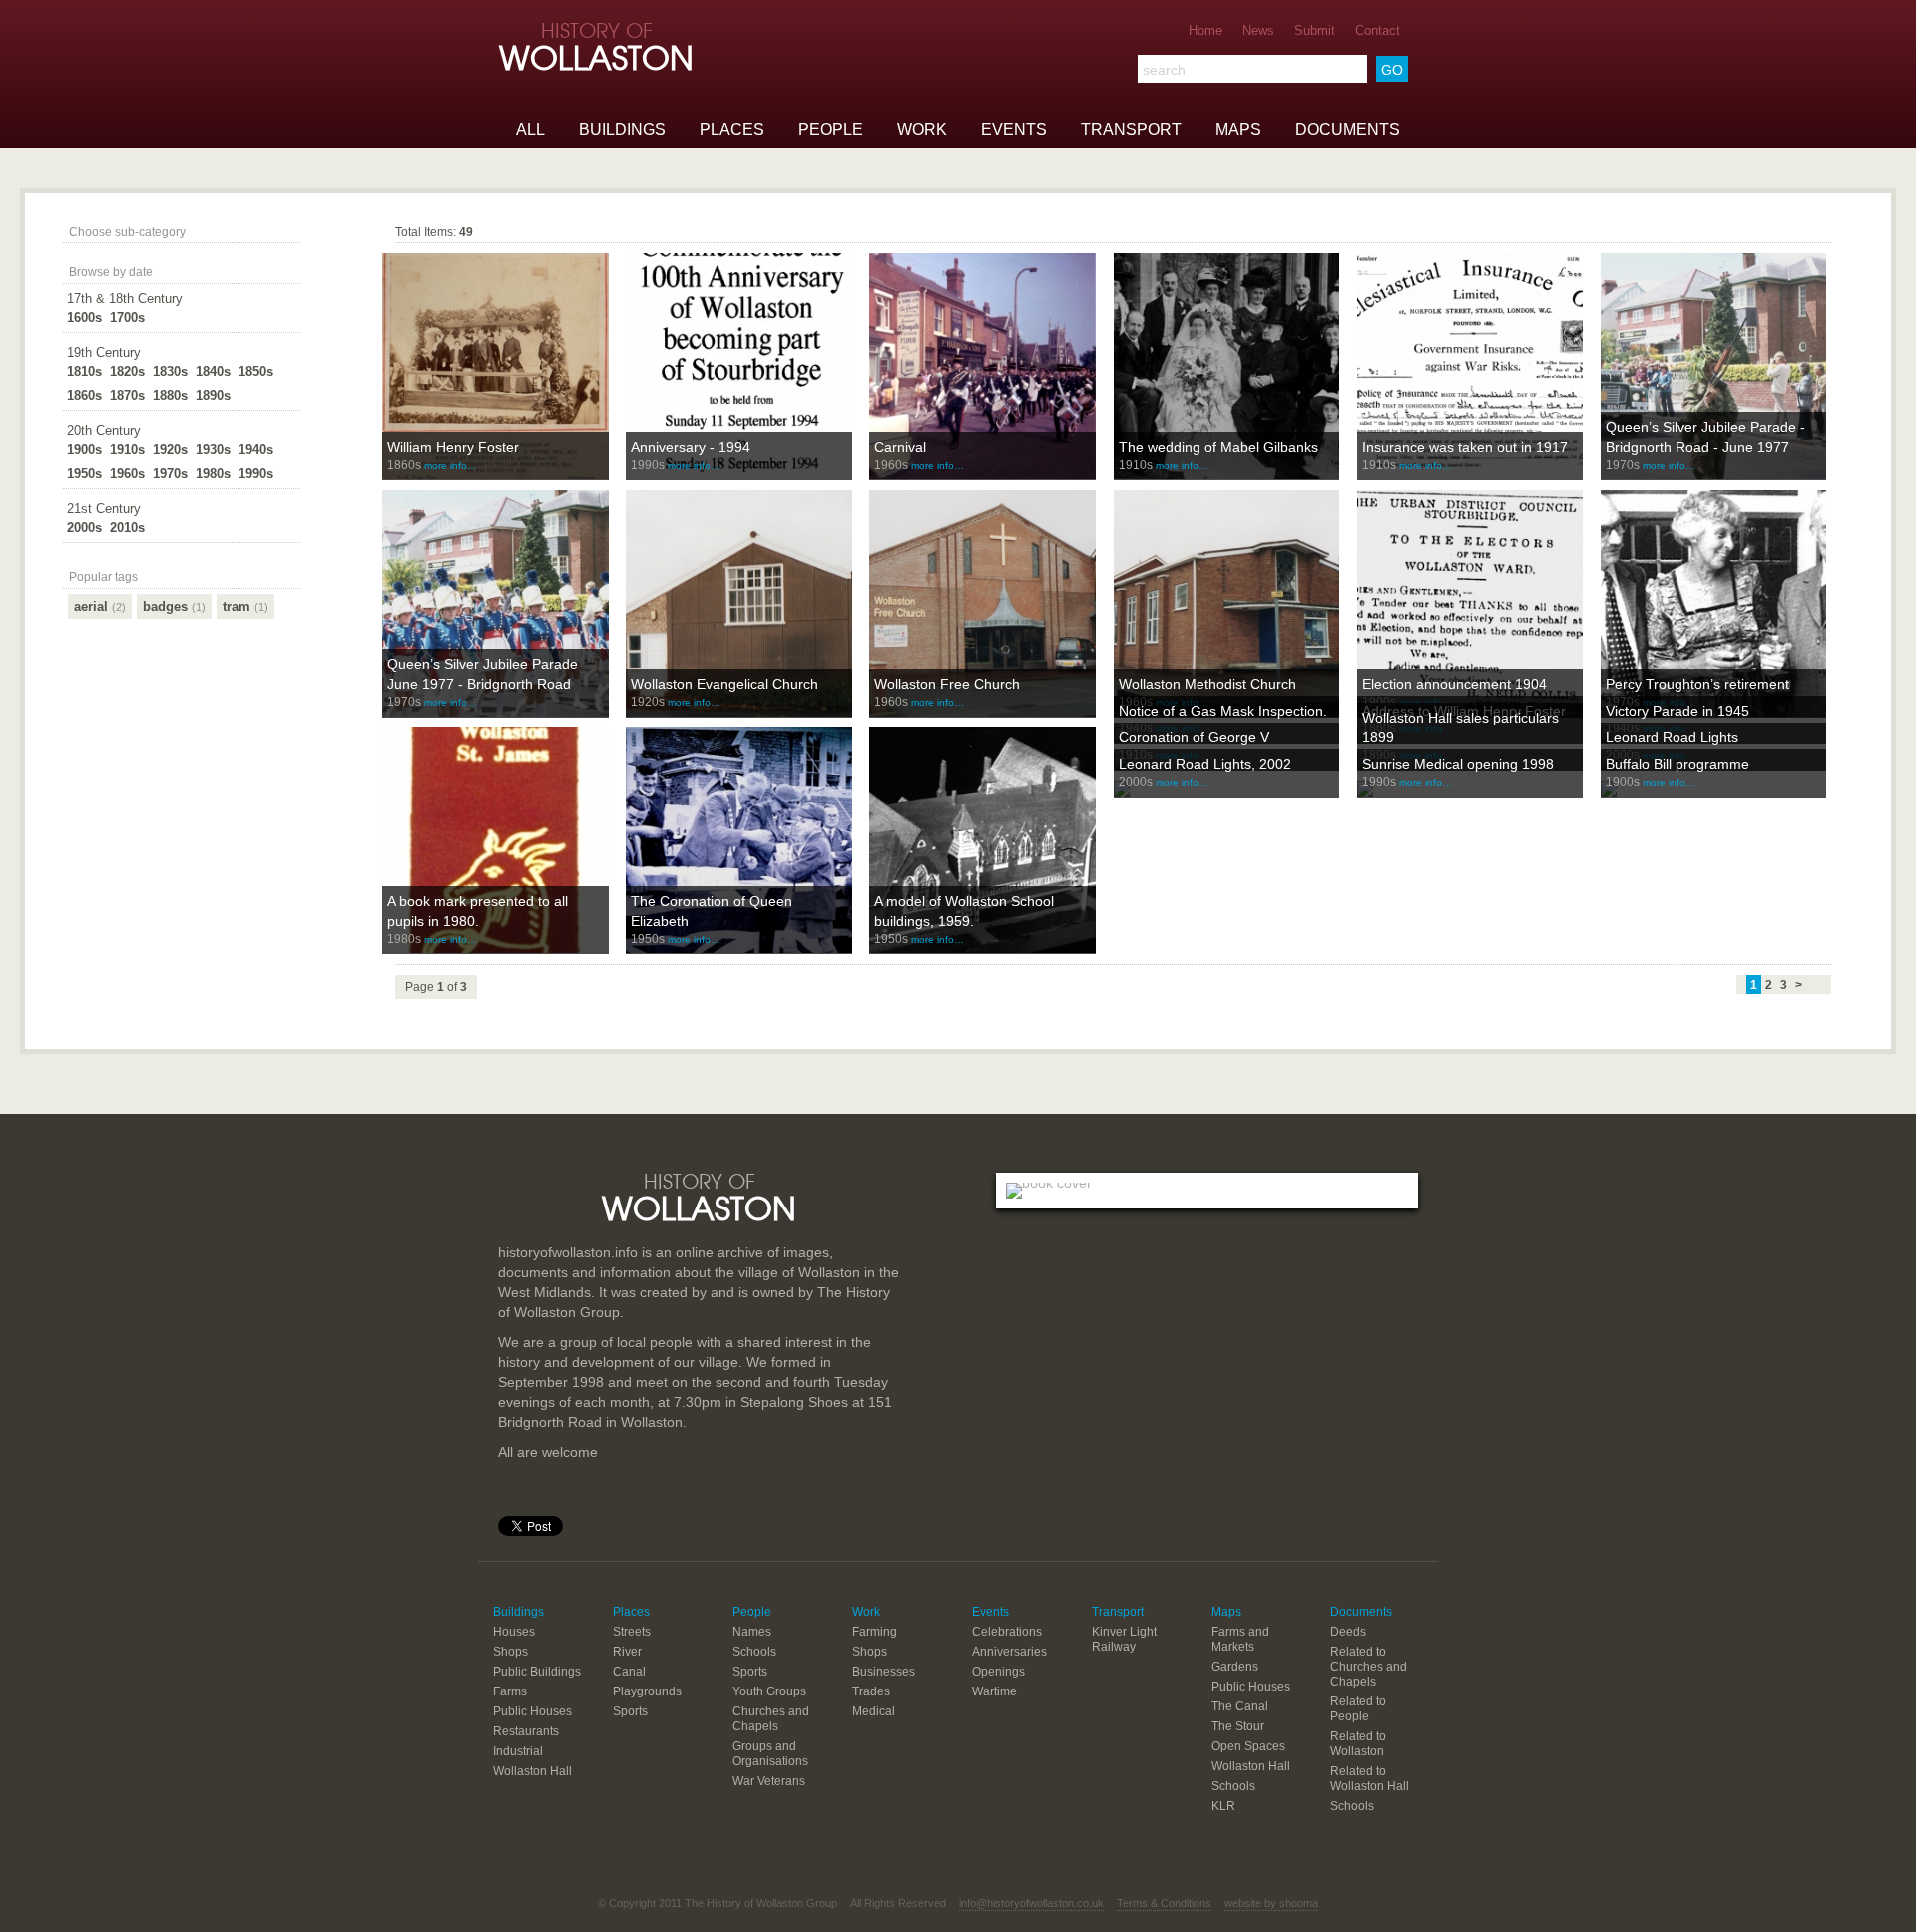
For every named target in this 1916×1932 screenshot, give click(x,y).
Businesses (884, 1672)
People (831, 129)
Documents (1348, 129)
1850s (256, 372)
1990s (256, 474)
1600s (84, 318)
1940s (256, 450)
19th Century (104, 353)
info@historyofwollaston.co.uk (1031, 1903)
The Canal (1240, 1706)
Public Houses (532, 1711)
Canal (629, 1672)
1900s (84, 450)
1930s (213, 450)
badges (174, 606)
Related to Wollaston (1358, 1744)
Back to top (958, 1114)
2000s (84, 527)
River (627, 1652)
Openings (998, 1672)
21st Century (104, 508)
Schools (754, 1652)
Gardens (1235, 1667)
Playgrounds (647, 1691)
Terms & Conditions (1164, 1903)
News (1258, 30)
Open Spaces (1248, 1746)
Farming (875, 1632)
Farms (510, 1691)
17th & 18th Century (125, 299)
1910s (127, 450)
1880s (170, 396)
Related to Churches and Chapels (1369, 1667)
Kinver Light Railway (1124, 1639)
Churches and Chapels (771, 1719)
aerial (100, 606)
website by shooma (1271, 1903)
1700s (127, 318)
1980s (213, 474)
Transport (1131, 129)
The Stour (1238, 1726)
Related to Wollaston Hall (1370, 1779)
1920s (170, 450)
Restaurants (526, 1731)
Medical (874, 1711)
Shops (510, 1652)
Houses (514, 1632)
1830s (170, 372)
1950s (84, 474)
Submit (1315, 30)
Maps (1238, 129)
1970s (170, 474)
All (530, 129)
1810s (84, 372)
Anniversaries (1009, 1652)
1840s (213, 372)
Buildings (622, 129)
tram (245, 606)
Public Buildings (537, 1672)
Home (1205, 30)
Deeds (1348, 1632)
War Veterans (769, 1781)
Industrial (518, 1751)
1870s (127, 396)
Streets (632, 1632)
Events (1014, 129)
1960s (127, 474)
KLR (1223, 1806)
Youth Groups (769, 1691)
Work (922, 129)
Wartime (994, 1691)
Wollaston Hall (532, 1771)
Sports (630, 1711)
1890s (213, 396)
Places (732, 129)
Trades (871, 1691)
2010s (127, 527)
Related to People (1358, 1709)
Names (752, 1632)
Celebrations (1007, 1632)
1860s (84, 396)
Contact (1378, 30)
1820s (127, 372)
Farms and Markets (1240, 1639)
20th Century (104, 431)
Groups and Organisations (770, 1754)
